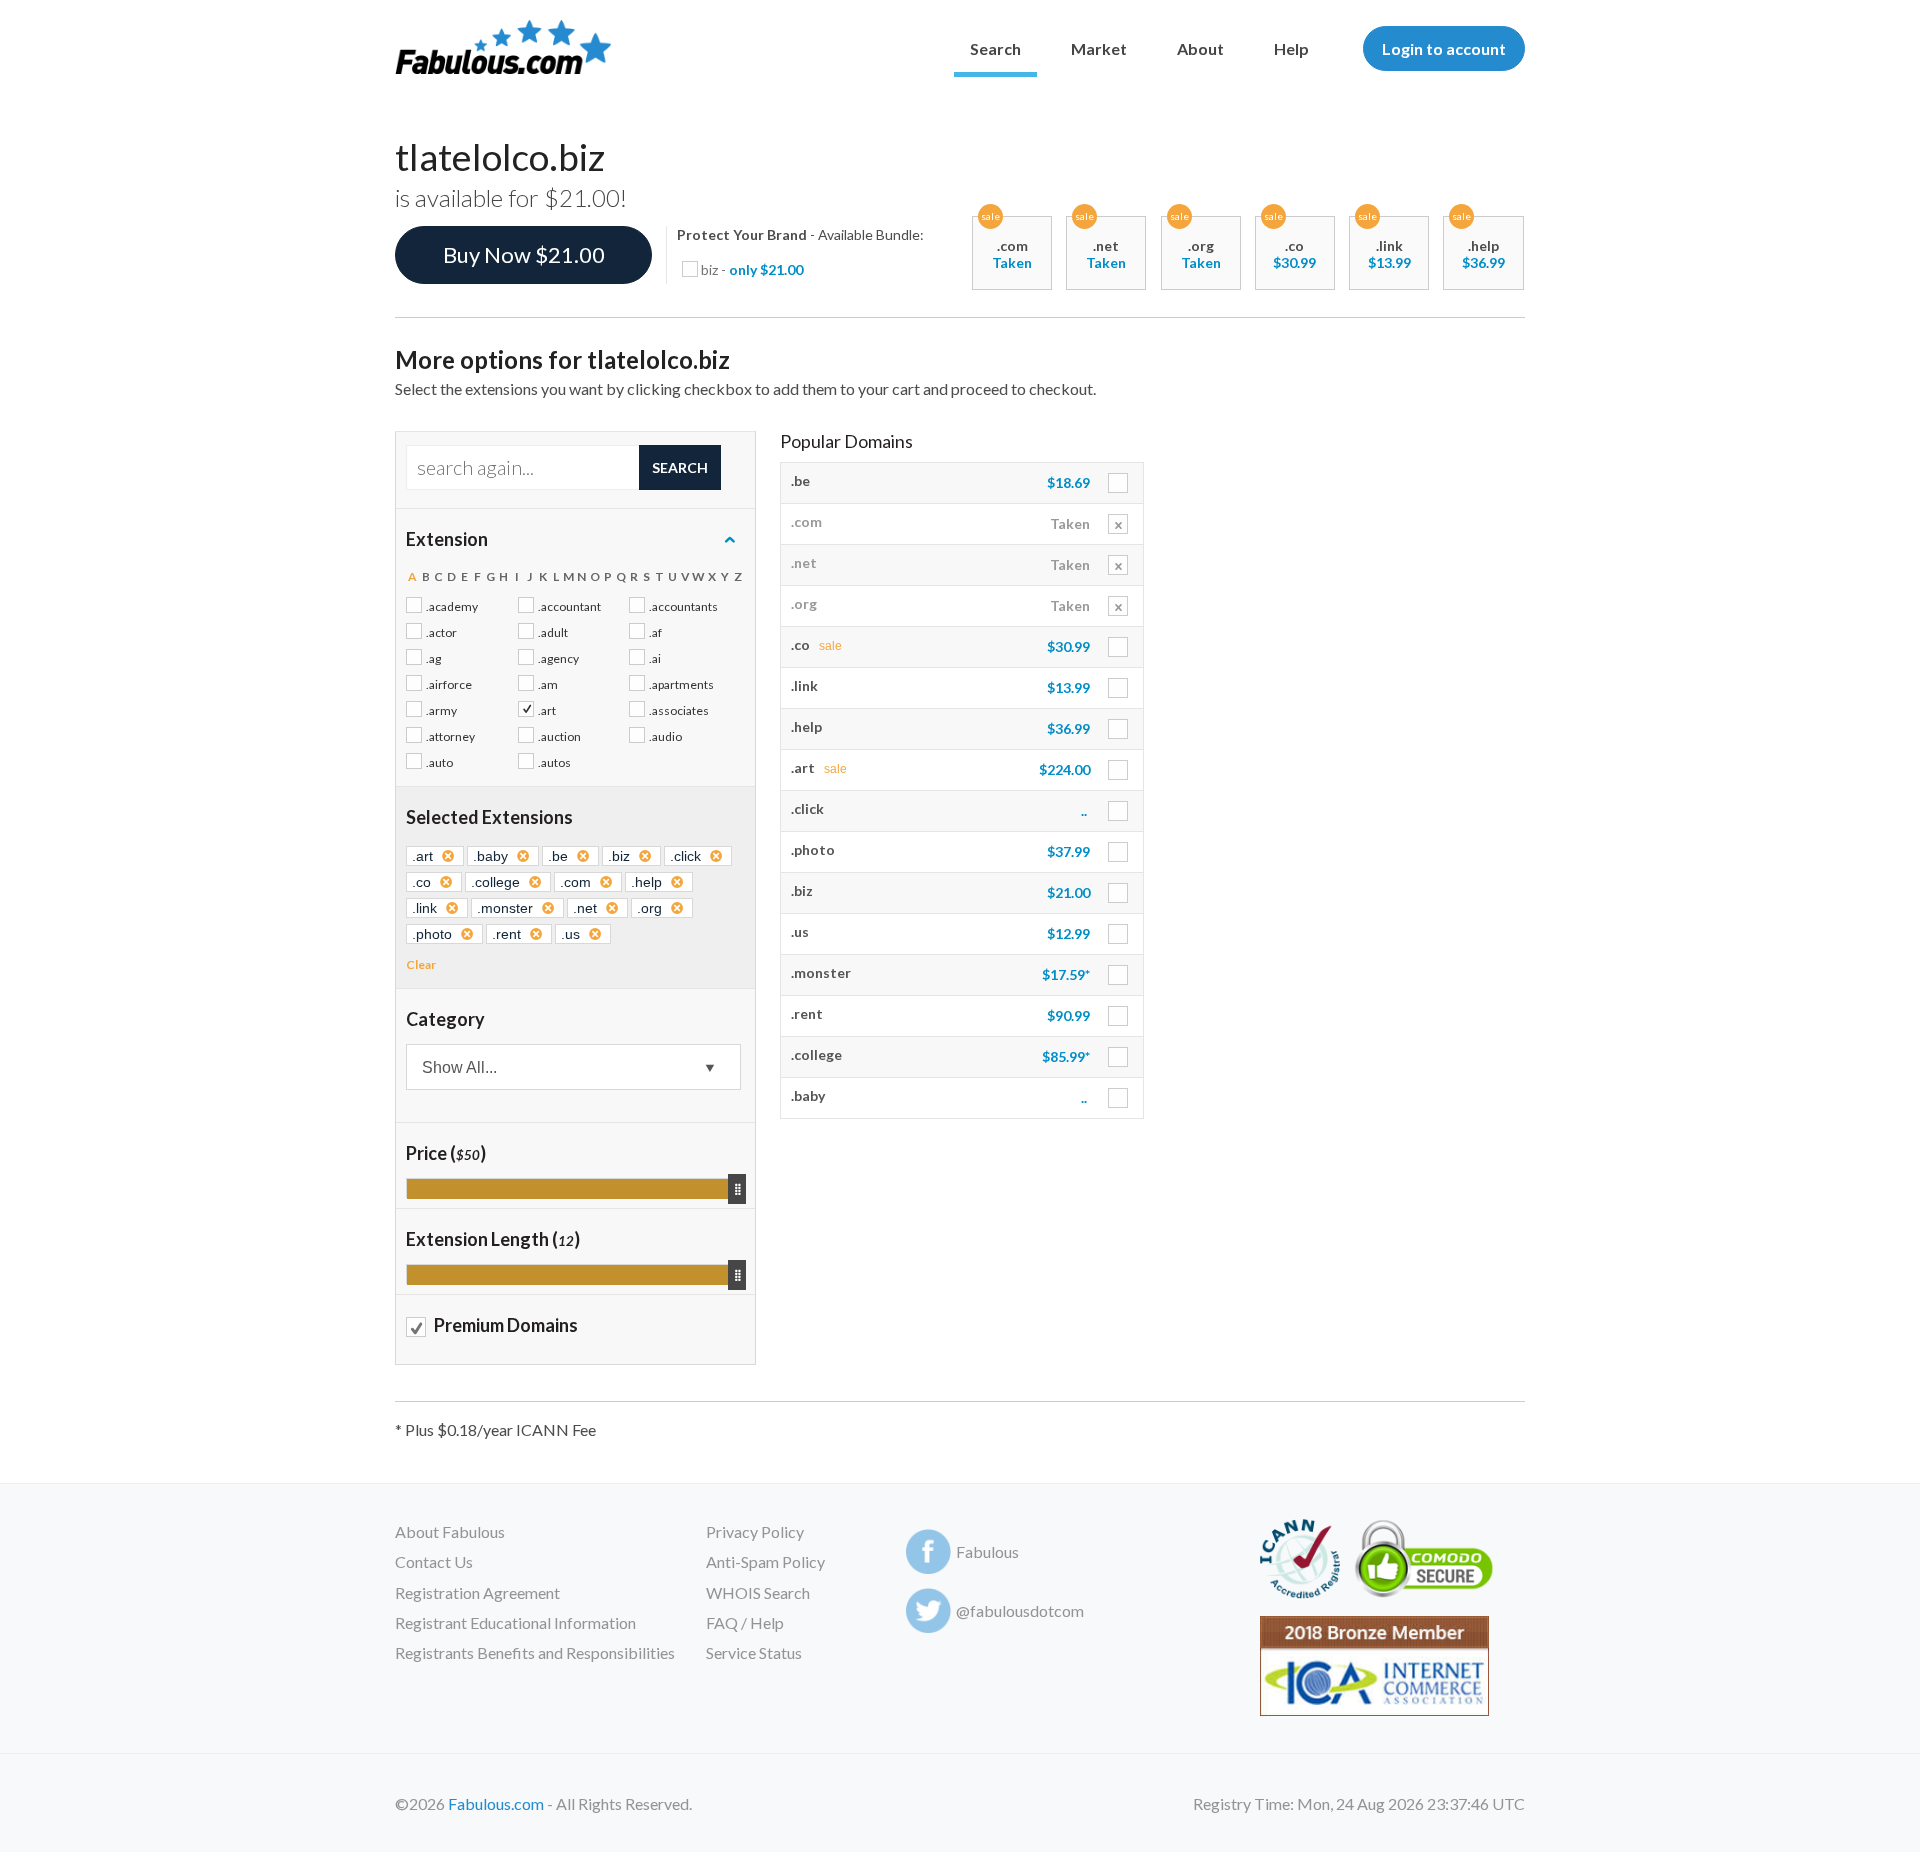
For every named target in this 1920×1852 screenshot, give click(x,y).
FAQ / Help (745, 1622)
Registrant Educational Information (515, 1622)
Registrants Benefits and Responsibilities (535, 1652)
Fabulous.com (496, 1803)
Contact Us (434, 1561)
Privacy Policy (755, 1531)
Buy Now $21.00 (524, 254)
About (1200, 48)
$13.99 (1389, 262)
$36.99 (1483, 262)
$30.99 (1294, 262)
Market (1099, 48)
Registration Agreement (477, 1592)
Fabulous (987, 1551)
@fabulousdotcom (1020, 1610)
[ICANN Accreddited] (1299, 1562)
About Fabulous (450, 1531)
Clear (421, 964)
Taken (1012, 262)
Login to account (1444, 48)
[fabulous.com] (503, 48)
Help (1291, 48)
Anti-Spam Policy (765, 1561)
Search (995, 48)
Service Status (754, 1652)
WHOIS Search (758, 1592)
